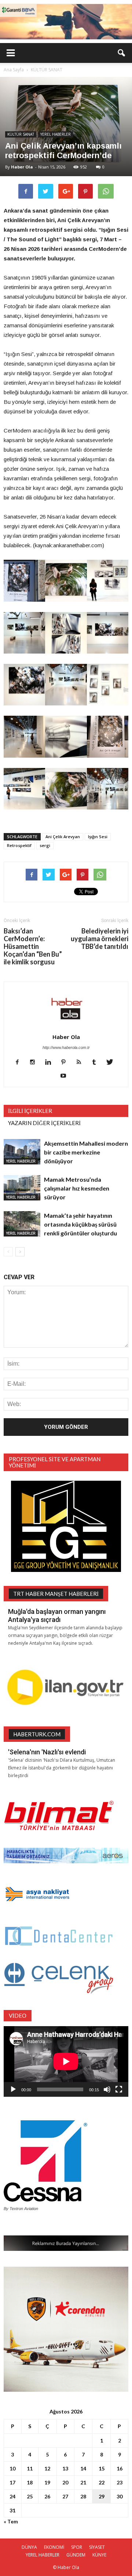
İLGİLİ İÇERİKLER (30, 1111)
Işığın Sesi (98, 837)
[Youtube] (66, 1076)
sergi (45, 845)
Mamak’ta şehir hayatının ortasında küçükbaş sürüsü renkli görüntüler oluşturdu (80, 1224)
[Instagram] (35, 1063)
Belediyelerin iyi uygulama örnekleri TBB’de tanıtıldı (100, 939)
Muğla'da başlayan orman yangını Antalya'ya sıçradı (57, 1616)
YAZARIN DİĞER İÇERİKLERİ (44, 1123)
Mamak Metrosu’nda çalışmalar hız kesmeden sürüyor (77, 1188)
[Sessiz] (107, 2089)
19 (47, 2482)
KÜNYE (99, 2555)
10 (12, 2468)
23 (120, 2482)
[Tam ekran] (119, 2089)
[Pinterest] (66, 1063)
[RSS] (82, 1063)
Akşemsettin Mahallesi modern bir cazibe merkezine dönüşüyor (86, 1152)
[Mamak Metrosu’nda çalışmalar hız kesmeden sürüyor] (22, 1188)
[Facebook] (20, 1063)
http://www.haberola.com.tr (66, 1047)
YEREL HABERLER (56, 134)
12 (47, 2468)
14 (83, 2468)
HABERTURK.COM (37, 1734)
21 (83, 2482)
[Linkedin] (51, 1063)
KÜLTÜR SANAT (21, 134)
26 (47, 2496)
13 (65, 2468)
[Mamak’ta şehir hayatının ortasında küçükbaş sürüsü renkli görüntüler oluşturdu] (22, 1224)
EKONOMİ (54, 2547)
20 (65, 2482)
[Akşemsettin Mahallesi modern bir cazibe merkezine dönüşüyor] (22, 1152)
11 (30, 2468)
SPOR (77, 2547)
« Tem (11, 2521)
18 (30, 2482)
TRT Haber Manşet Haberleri (56, 1594)
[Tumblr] (97, 1063)
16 (120, 2468)
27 (65, 2496)
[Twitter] (112, 1063)
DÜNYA (29, 2547)
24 (12, 2496)
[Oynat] (13, 2089)
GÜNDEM (76, 2555)
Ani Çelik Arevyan (63, 837)
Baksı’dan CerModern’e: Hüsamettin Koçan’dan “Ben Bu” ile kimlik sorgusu (33, 947)
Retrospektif (19, 845)
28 (83, 2496)
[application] (66, 2061)
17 (12, 2482)
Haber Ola (22, 167)
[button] (122, 53)
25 (30, 2496)
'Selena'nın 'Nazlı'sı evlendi (47, 1752)
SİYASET (97, 2547)
